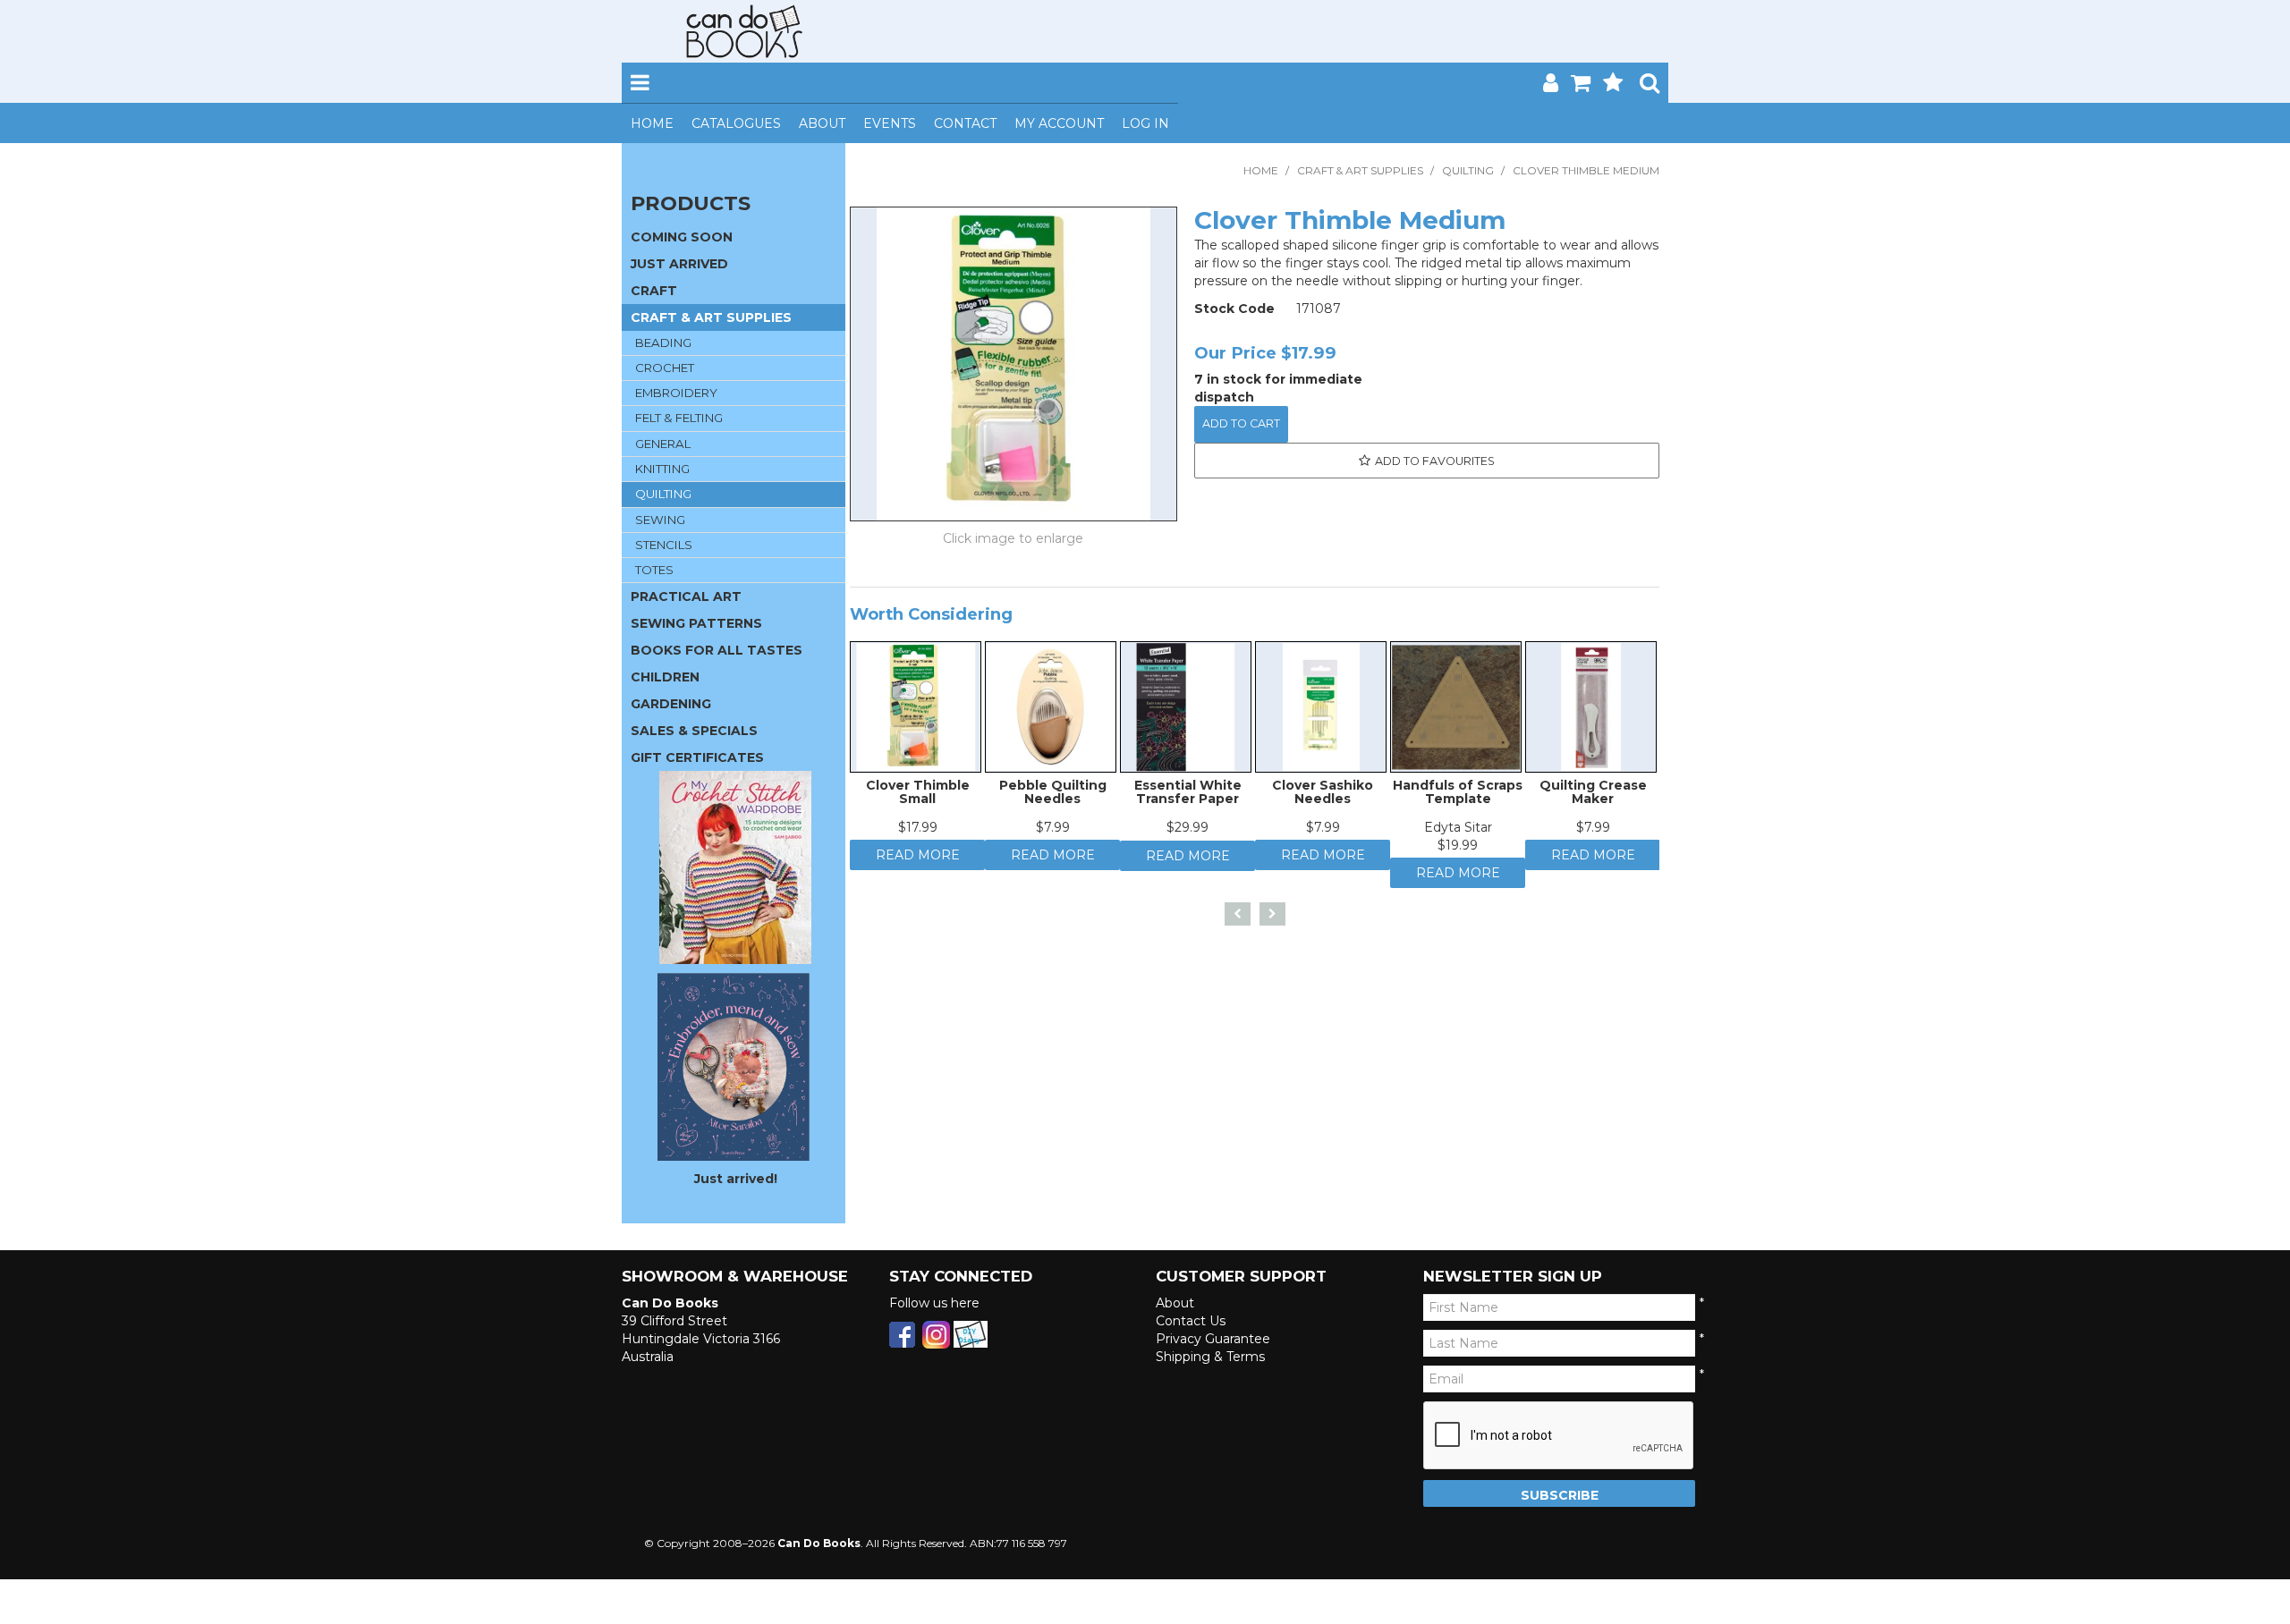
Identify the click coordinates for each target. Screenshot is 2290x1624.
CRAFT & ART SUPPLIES (1360, 170)
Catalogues (736, 123)
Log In (1145, 123)
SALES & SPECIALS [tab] (694, 731)
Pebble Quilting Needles (1053, 802)
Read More (918, 869)
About (822, 123)
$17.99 (918, 837)
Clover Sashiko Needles (1323, 802)
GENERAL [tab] (663, 444)
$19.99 (1458, 855)
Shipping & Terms (1210, 1357)
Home (652, 123)
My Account (1059, 123)
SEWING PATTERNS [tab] (696, 623)
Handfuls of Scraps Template (1458, 802)
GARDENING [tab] (671, 704)
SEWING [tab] (660, 520)
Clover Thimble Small (918, 802)
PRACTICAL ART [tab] (686, 596)
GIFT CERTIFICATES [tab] (697, 757)
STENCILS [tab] (664, 545)
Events (890, 123)
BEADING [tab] (663, 343)
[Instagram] (936, 1333)
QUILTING (1468, 170)
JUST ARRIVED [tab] (679, 264)
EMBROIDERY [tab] (676, 393)
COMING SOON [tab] (682, 237)
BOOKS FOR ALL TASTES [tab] (717, 650)
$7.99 (1053, 837)
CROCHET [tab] (665, 368)
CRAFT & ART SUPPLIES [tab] (711, 317)
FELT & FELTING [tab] (679, 418)
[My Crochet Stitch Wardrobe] (735, 867)
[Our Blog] (971, 1333)
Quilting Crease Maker (1593, 802)
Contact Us (1191, 1321)
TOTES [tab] (654, 570)
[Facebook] (902, 1333)
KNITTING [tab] (662, 469)
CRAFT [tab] (654, 291)
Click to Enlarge (1014, 541)
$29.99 (1187, 837)
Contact (965, 123)
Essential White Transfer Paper (1188, 802)
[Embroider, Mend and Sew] (734, 1067)
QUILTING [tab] (663, 494)
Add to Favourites (1435, 461)
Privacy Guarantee (1213, 1339)
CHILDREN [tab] (665, 677)
